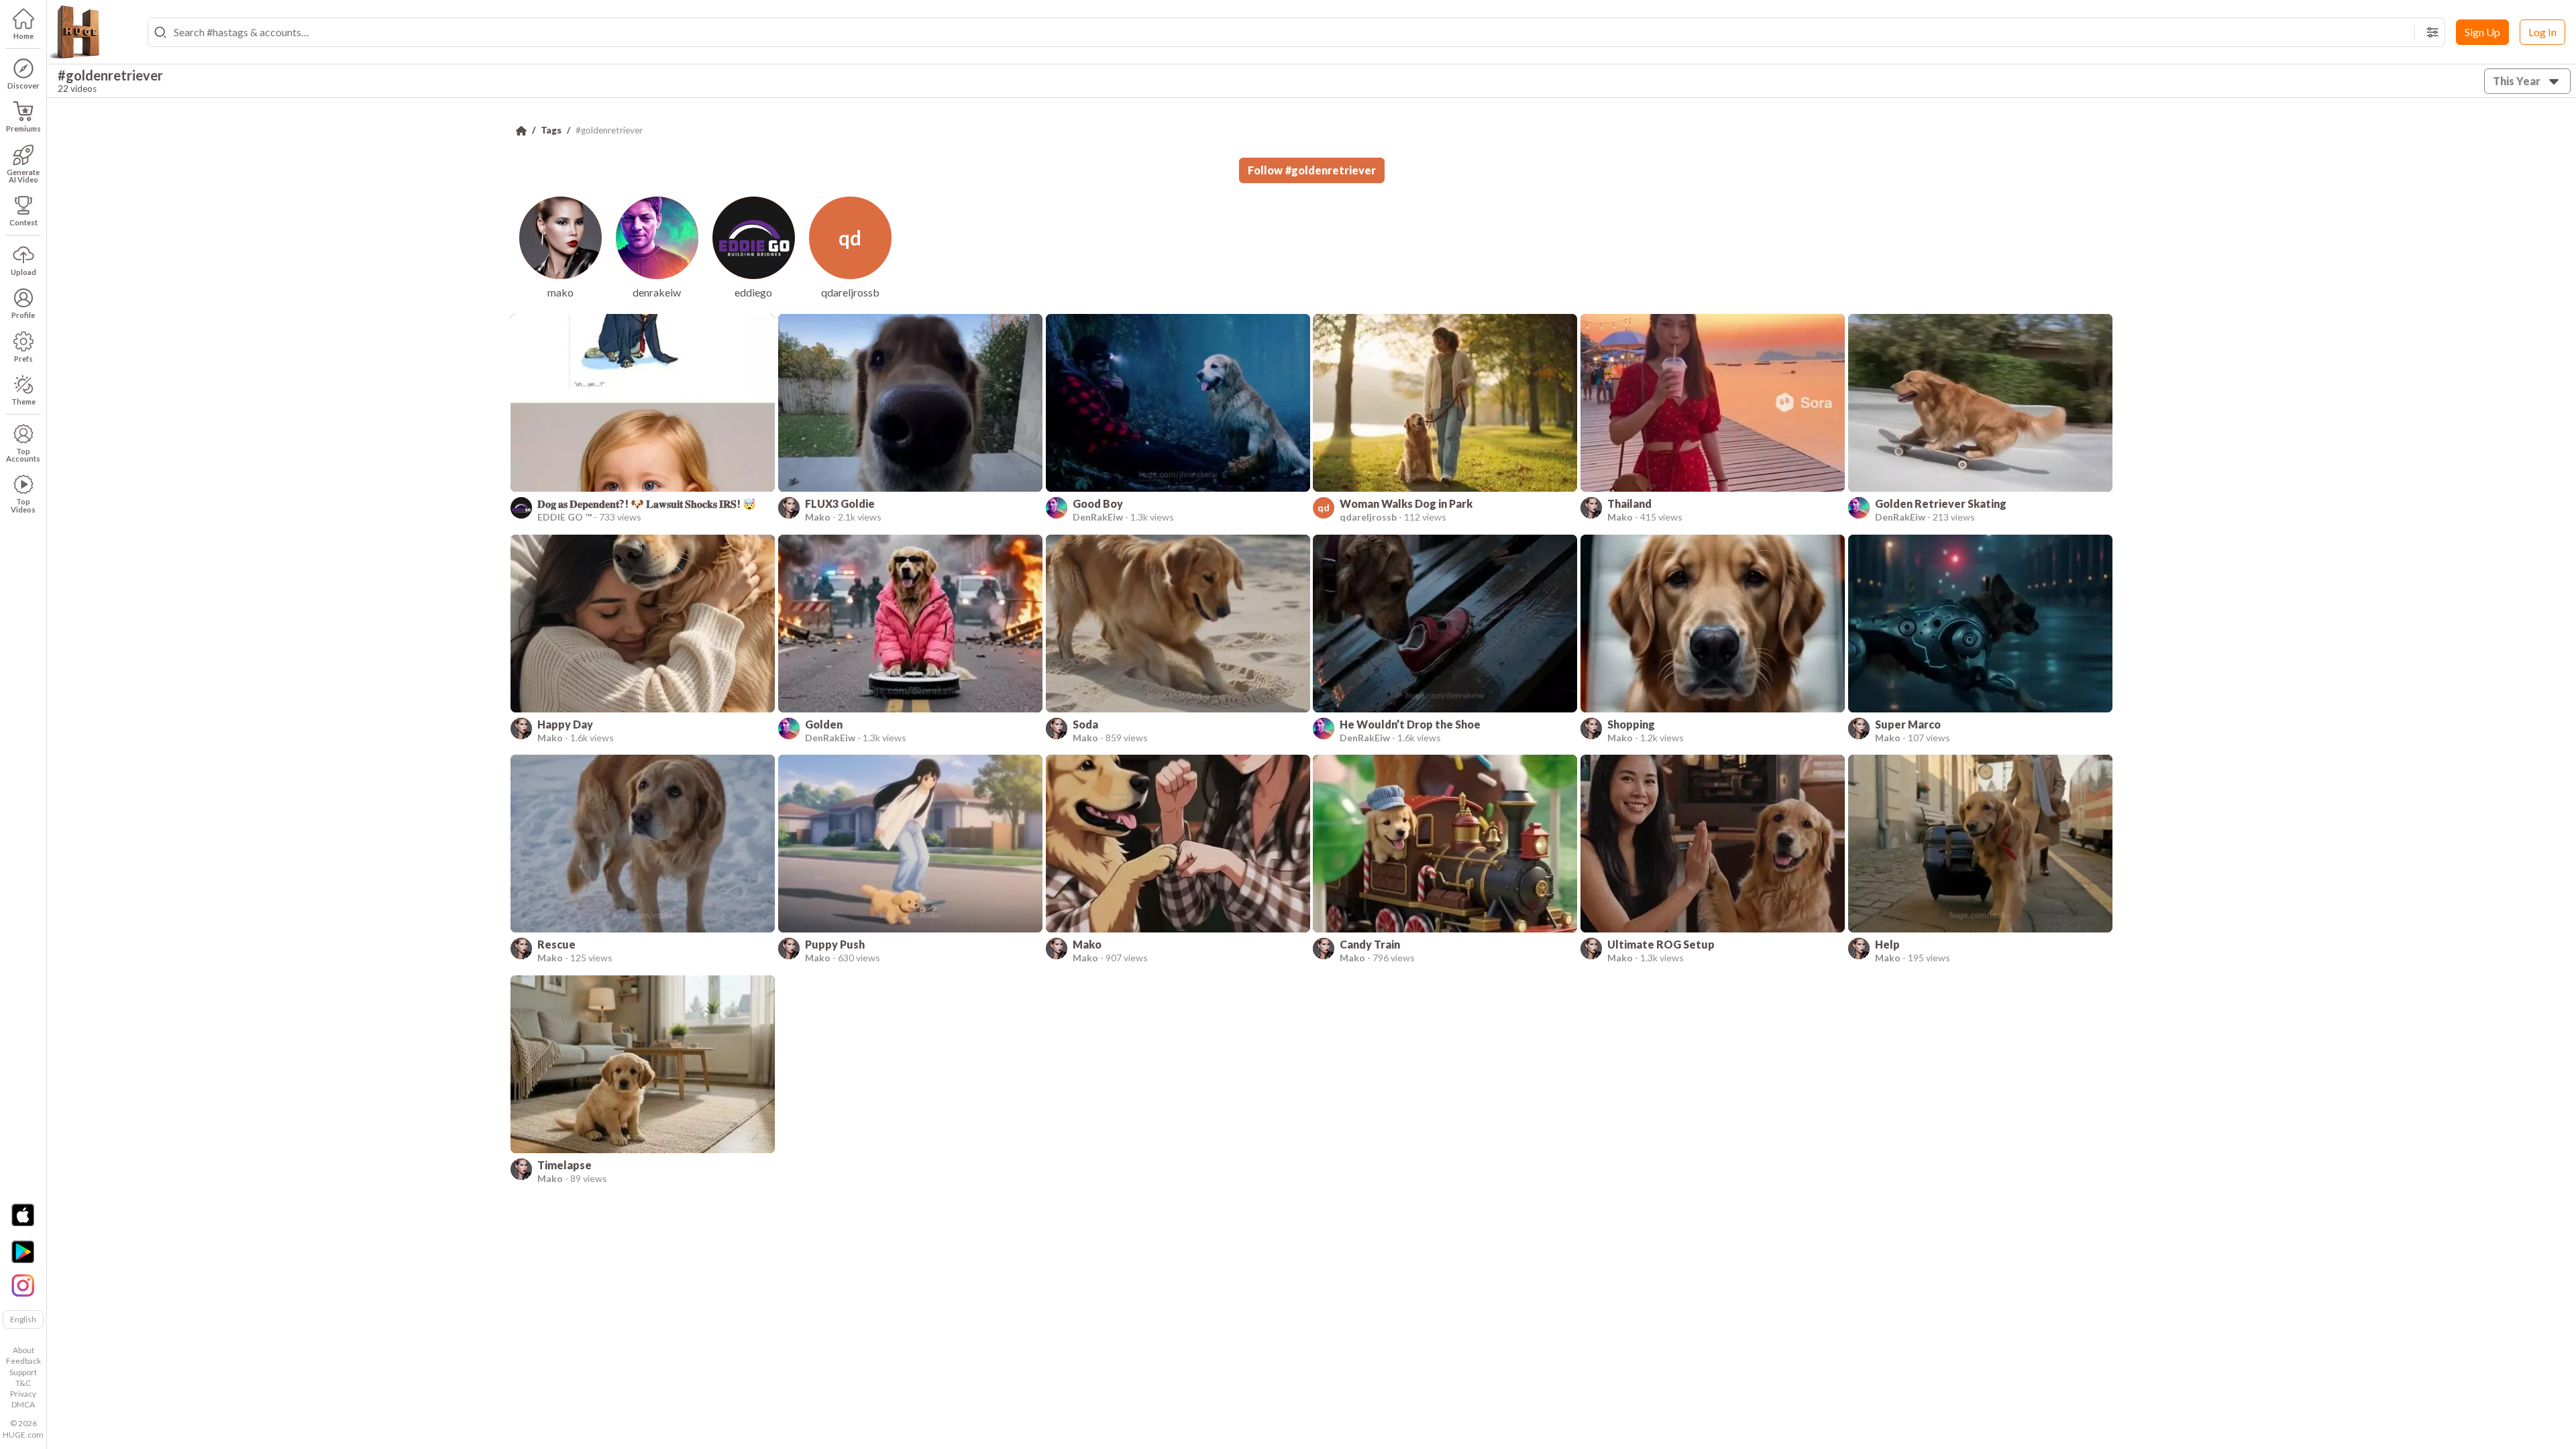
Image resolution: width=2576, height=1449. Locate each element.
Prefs (23, 359)
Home (23, 36)
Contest (23, 222)
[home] (74, 32)
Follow (1312, 170)
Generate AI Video (23, 176)
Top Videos (23, 505)
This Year (2517, 81)
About (23, 1350)
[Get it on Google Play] (23, 1252)
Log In (2542, 32)
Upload (23, 272)
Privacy (23, 1394)
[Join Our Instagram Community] (23, 1284)
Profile (23, 315)
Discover (23, 86)
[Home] (521, 131)
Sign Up (2482, 32)
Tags (551, 130)
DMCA (23, 1404)
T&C (23, 1383)
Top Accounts (23, 455)
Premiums (23, 128)
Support (23, 1372)
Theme (23, 401)
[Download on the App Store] (23, 1215)
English (23, 1319)
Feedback (23, 1361)
